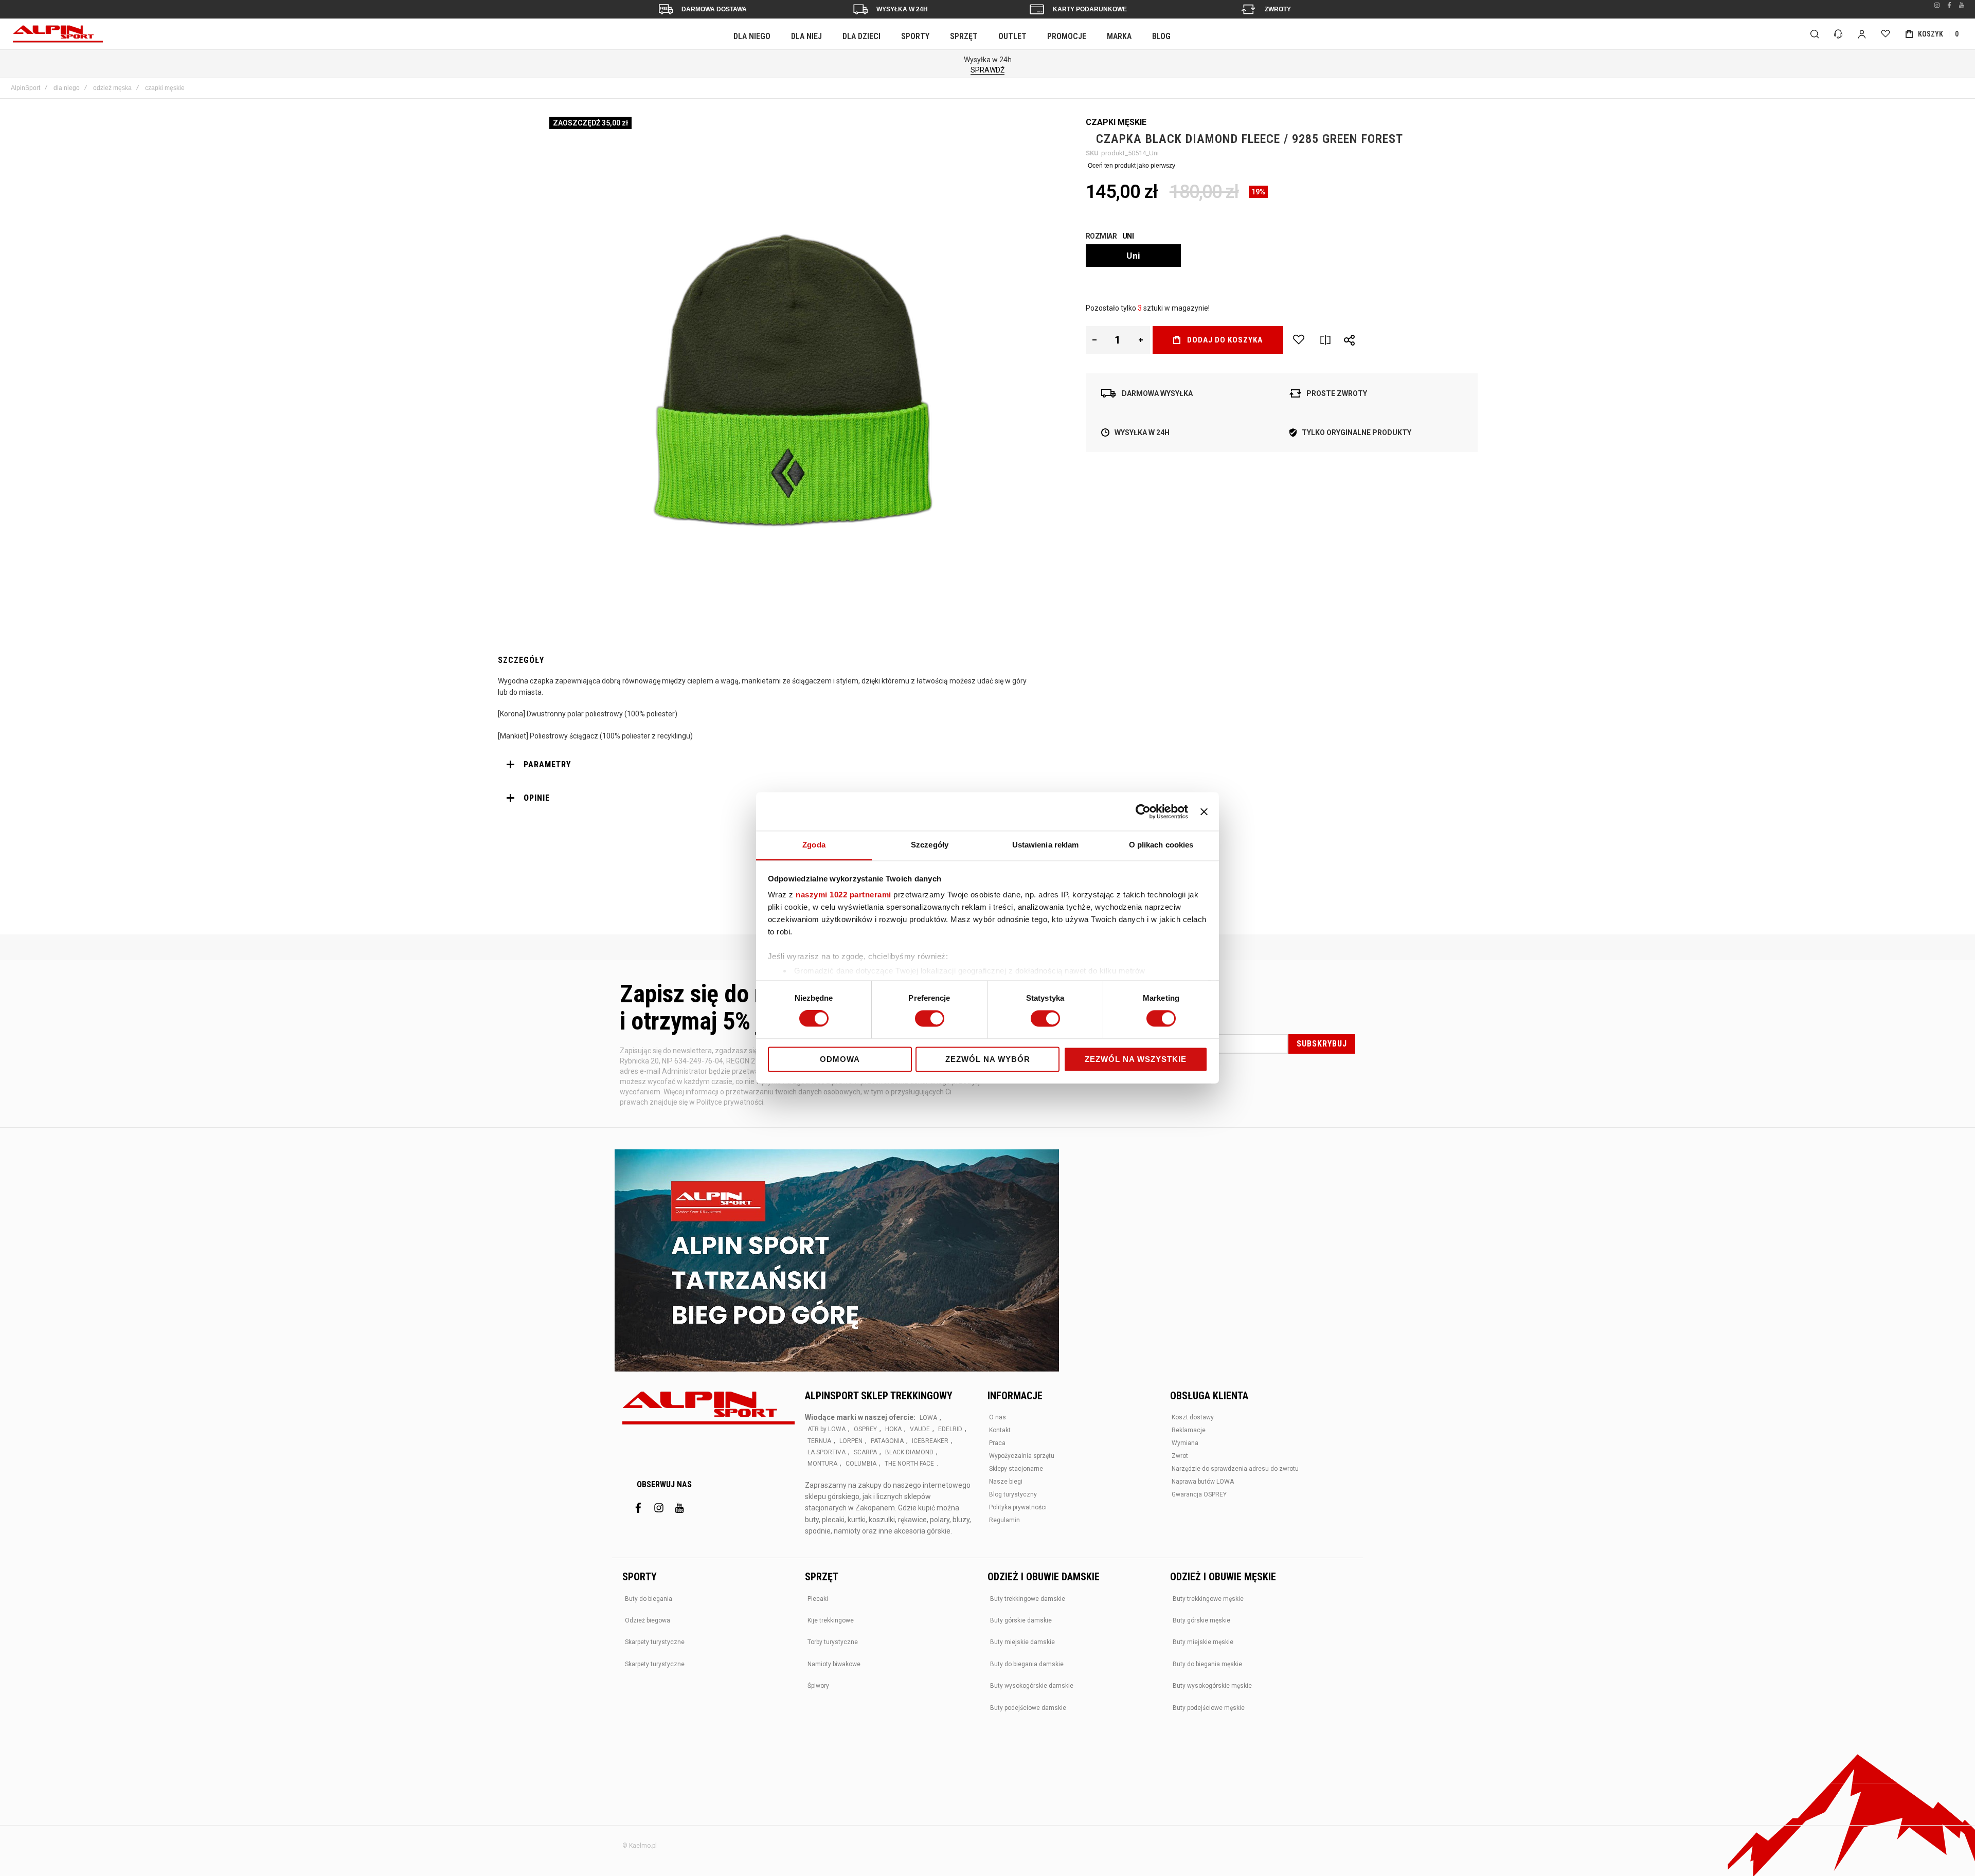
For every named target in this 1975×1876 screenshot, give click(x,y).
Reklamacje (1189, 1430)
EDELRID (950, 1429)
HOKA (893, 1429)
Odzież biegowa (648, 1620)
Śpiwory (818, 1686)
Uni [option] (1133, 256)
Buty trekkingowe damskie (1028, 1599)
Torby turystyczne (833, 1642)
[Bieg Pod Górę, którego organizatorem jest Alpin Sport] (837, 1261)
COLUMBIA (861, 1464)
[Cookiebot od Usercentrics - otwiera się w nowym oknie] (1143, 811)
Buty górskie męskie (1201, 1620)
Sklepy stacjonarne (1016, 1469)
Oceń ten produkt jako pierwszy (1132, 166)
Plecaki (818, 1599)
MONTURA (822, 1464)
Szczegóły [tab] (930, 845)
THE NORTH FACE (909, 1464)
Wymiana (1185, 1443)
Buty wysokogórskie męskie (1212, 1686)
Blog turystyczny (1013, 1494)
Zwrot (1180, 1456)
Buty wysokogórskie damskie (1032, 1686)
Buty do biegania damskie (1027, 1664)
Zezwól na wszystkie (1136, 1059)
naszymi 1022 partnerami (843, 895)
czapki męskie (165, 88)
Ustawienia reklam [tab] (1046, 845)
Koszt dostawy (1193, 1417)
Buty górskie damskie (1021, 1620)
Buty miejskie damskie (1022, 1642)
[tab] (767, 765)
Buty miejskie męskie (1203, 1642)
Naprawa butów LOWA (1203, 1482)
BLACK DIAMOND (909, 1452)
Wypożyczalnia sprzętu (1022, 1456)
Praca (997, 1443)
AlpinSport (25, 88)
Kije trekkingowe (831, 1620)
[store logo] (58, 34)
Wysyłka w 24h (902, 9)
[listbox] (1282, 257)
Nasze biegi (1006, 1482)
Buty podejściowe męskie (1209, 1708)
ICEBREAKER (930, 1441)
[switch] (930, 1020)
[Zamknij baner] (1204, 811)
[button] (1095, 340)
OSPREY (865, 1429)
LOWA (928, 1418)
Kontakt (1000, 1430)
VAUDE (920, 1429)
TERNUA (819, 1441)
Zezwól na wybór (988, 1059)
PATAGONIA (887, 1441)
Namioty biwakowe (834, 1664)
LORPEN (851, 1441)
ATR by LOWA (827, 1429)
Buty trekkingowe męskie (1208, 1599)
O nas (998, 1417)
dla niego (67, 88)
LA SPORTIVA (827, 1452)
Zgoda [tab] (814, 845)
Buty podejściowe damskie (1028, 1708)
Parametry (547, 764)
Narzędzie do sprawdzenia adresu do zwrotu (1235, 1469)
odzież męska (112, 88)
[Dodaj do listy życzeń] (1299, 340)
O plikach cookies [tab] (1161, 845)
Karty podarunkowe (1090, 9)
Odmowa (840, 1059)
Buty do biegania (649, 1599)
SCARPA (865, 1452)
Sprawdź (987, 70)
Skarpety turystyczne (655, 1642)
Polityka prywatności (1018, 1507)
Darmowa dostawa (714, 9)
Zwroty (1278, 9)
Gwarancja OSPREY (1199, 1494)
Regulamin (1004, 1520)
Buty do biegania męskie (1207, 1664)
